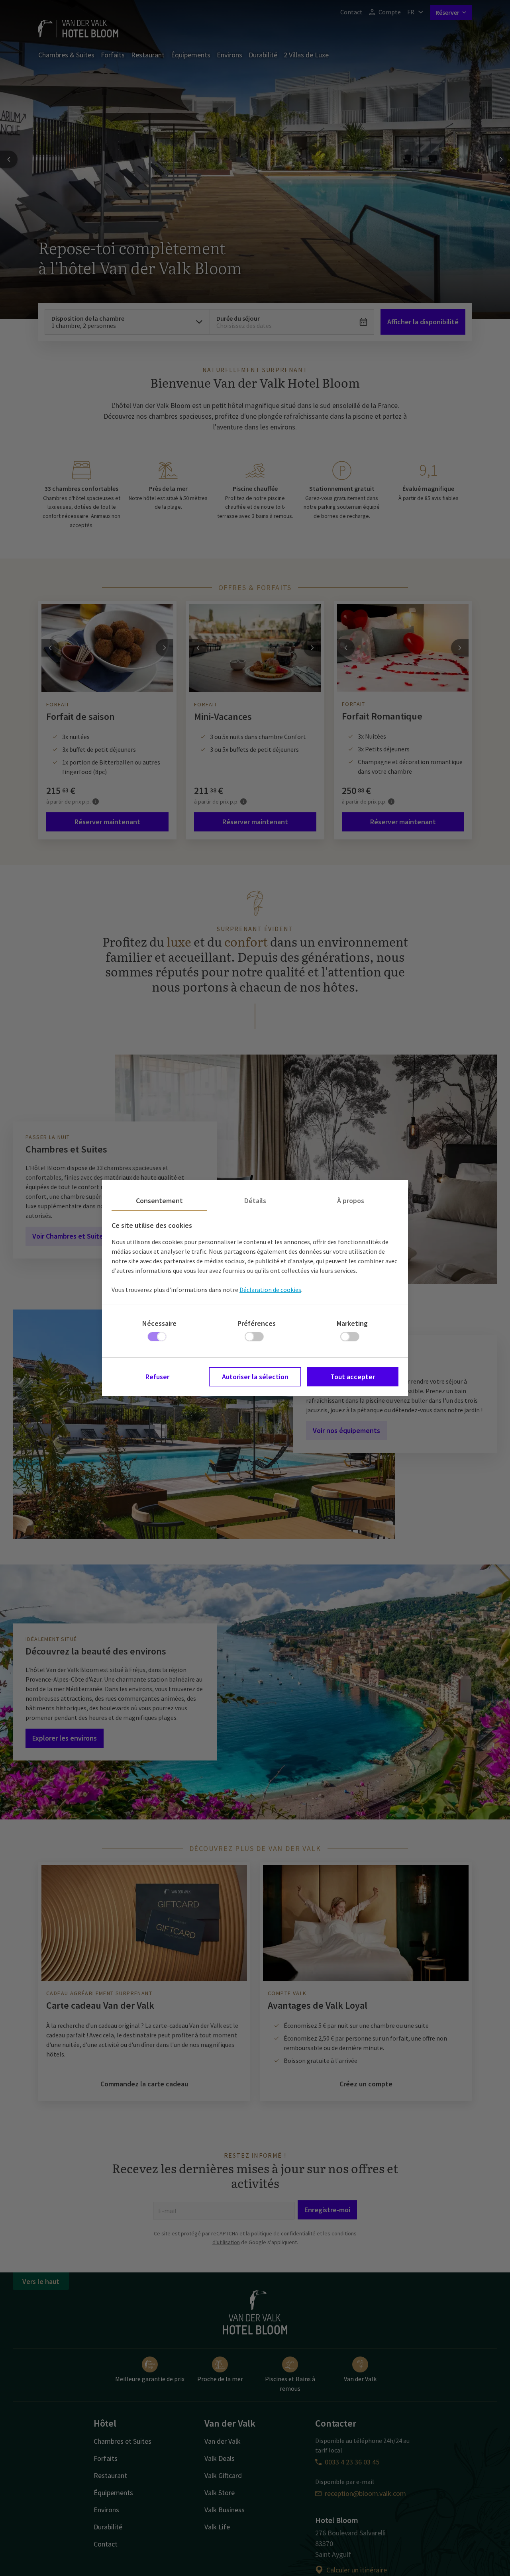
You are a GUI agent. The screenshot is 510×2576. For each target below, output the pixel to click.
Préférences (257, 1323)
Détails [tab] (255, 1201)
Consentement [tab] (159, 1201)
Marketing (352, 1323)
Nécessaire (159, 1323)
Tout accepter (353, 1377)
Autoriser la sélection (255, 1377)
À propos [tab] (351, 1201)
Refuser (157, 1377)
